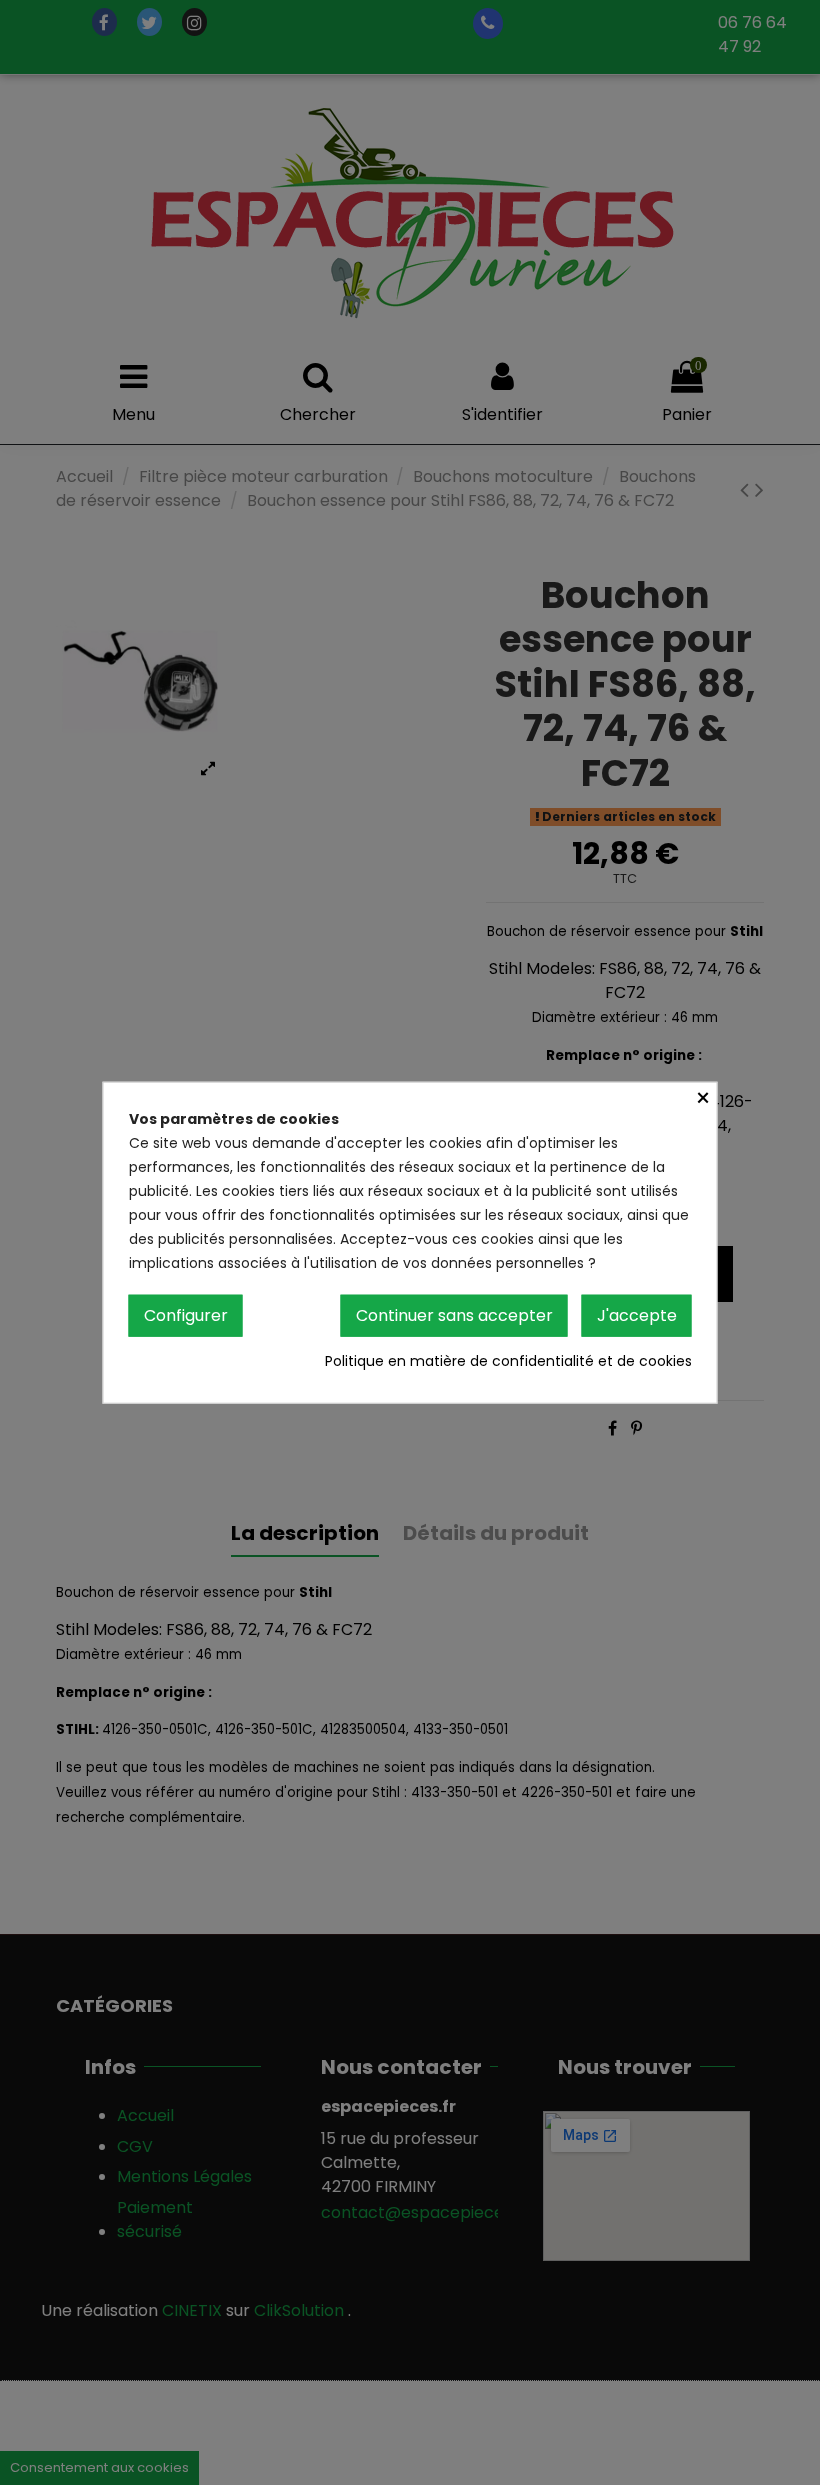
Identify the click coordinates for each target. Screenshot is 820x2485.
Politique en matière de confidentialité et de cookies (508, 1361)
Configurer (186, 1314)
